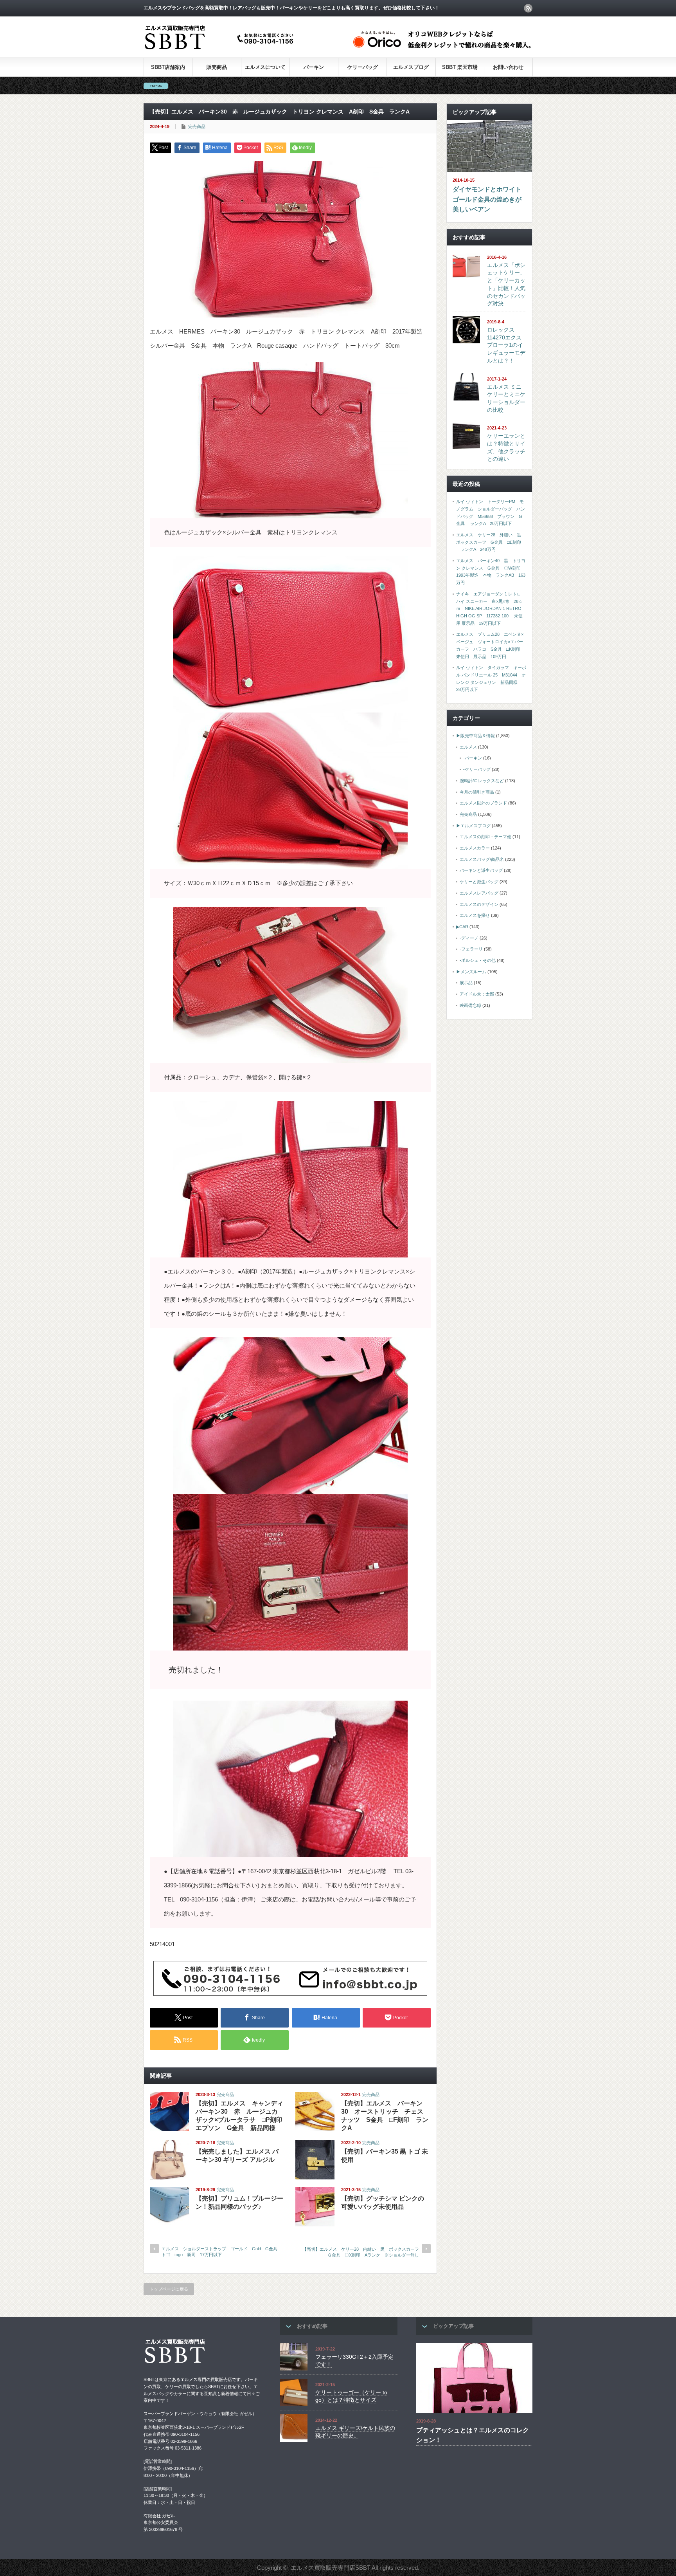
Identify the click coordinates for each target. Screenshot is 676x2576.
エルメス (468, 747)
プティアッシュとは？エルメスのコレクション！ (473, 2435)
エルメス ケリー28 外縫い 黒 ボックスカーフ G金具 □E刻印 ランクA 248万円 (491, 542)
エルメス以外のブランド (483, 803)
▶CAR (462, 927)
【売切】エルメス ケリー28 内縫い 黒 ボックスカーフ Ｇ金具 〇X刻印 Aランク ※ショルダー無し (363, 2252)
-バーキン (473, 758)
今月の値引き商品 (477, 792)
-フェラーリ (471, 949)
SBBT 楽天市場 (460, 67)
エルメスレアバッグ (479, 893)
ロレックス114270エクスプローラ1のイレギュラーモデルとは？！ (506, 345)
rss (528, 8)
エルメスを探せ (475, 915)
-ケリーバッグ (477, 769)
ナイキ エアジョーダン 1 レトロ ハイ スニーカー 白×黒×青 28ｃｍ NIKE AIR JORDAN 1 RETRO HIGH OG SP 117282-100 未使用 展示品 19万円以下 (489, 609)
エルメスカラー (475, 848)
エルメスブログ (411, 67)
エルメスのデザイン (479, 904)
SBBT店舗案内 (168, 67)
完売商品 (197, 126)
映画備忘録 (470, 1005)
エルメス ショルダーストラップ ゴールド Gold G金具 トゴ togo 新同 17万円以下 (221, 2252)
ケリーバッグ (363, 67)
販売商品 (217, 67)
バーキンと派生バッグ (481, 870)
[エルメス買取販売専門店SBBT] (221, 50)
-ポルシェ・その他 (478, 960)
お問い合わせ (508, 67)
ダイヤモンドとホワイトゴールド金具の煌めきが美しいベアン (487, 199)
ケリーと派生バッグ (479, 882)
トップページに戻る (169, 2289)
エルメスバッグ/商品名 (482, 859)
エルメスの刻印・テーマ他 (485, 837)
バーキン (314, 67)
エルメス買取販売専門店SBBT (331, 2568)
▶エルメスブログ (473, 826)
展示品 (466, 983)
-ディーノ (469, 938)
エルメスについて (265, 67)
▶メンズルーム (471, 972)
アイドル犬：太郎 (477, 994)
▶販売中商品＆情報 (476, 736)
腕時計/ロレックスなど (482, 781)
